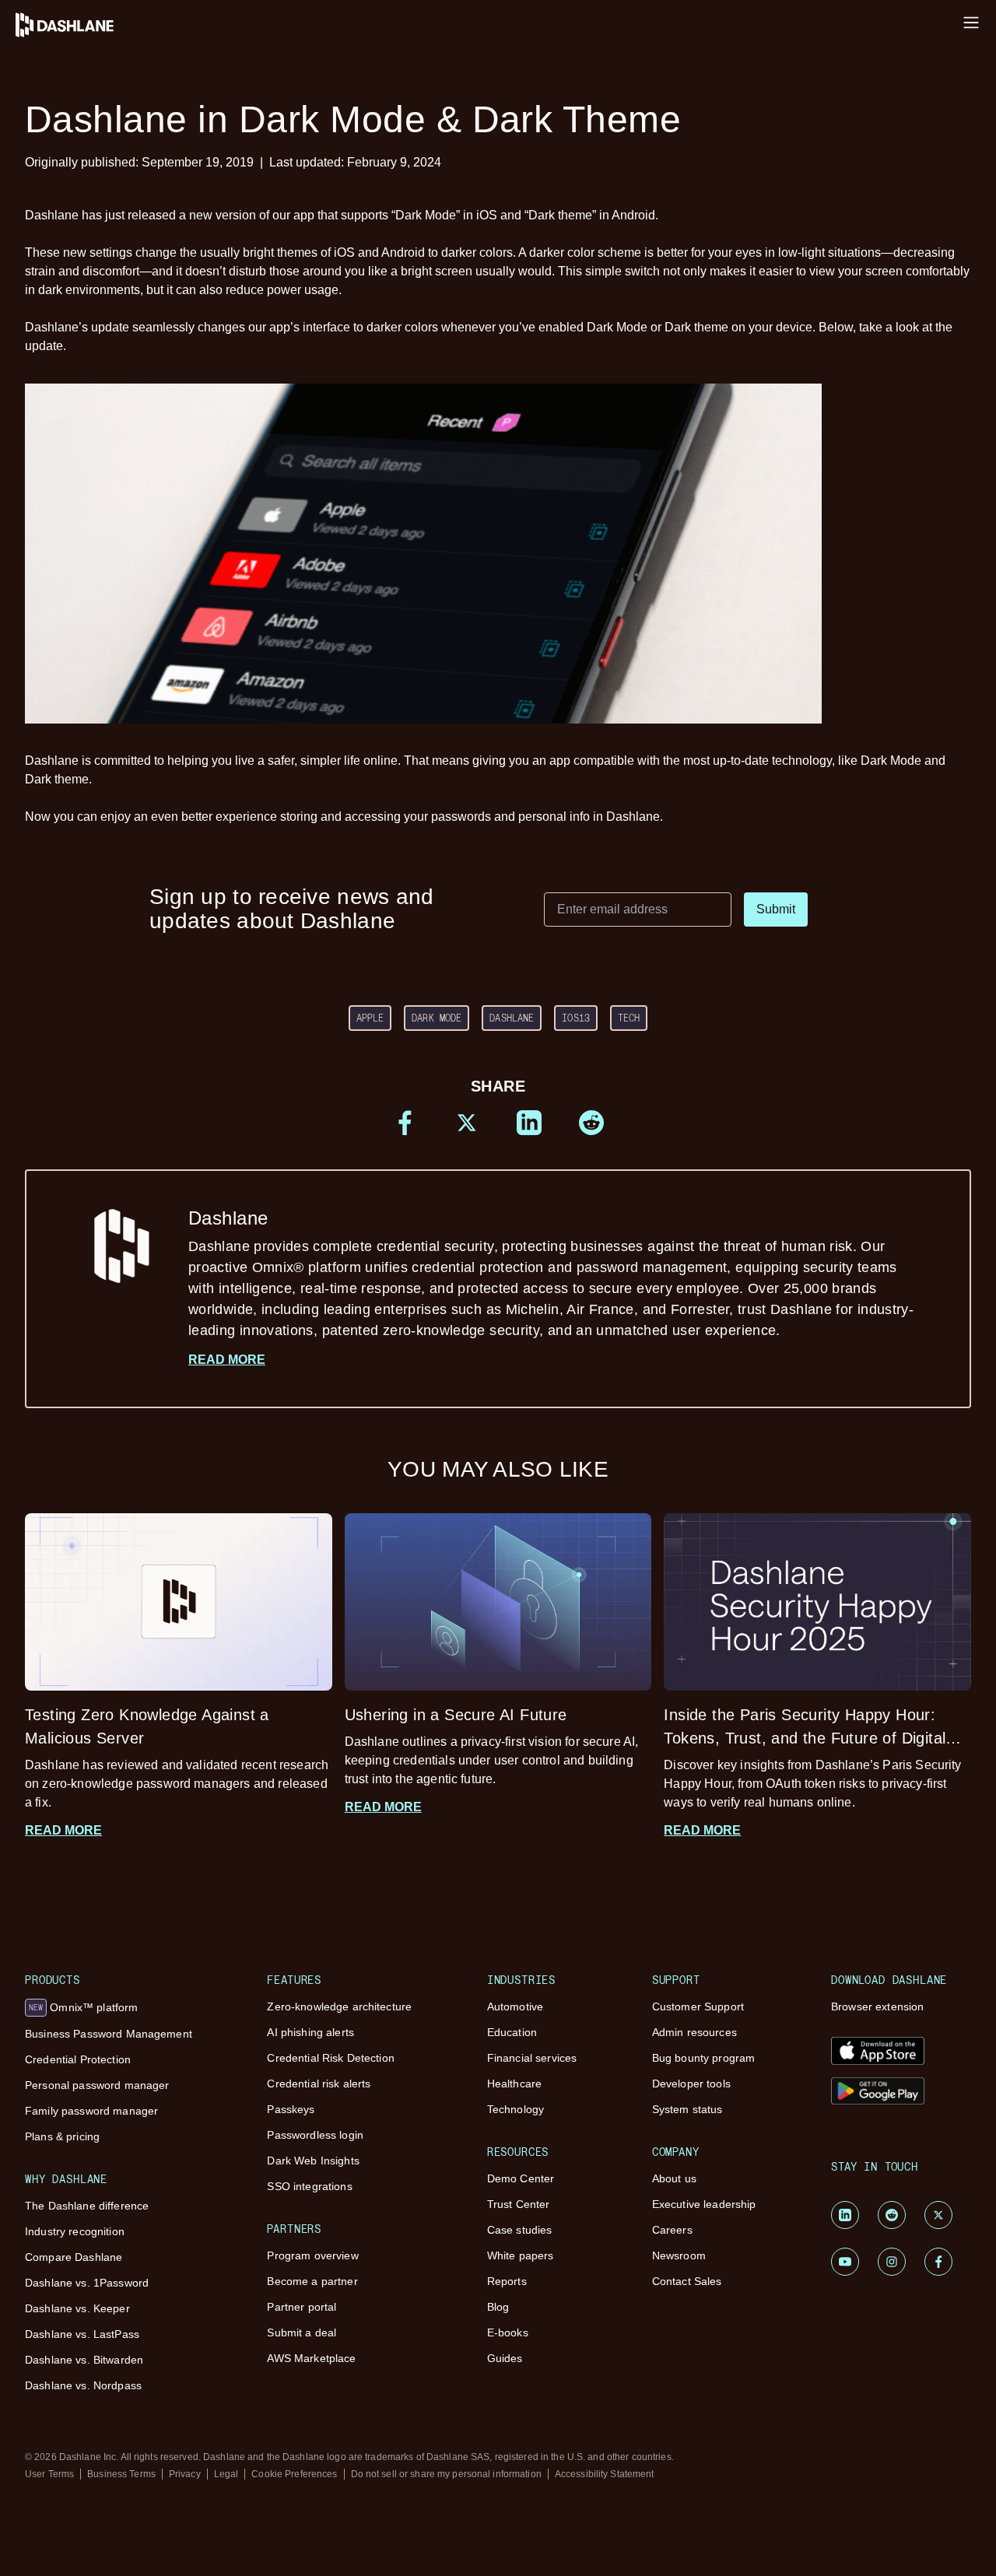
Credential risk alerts (319, 2084)
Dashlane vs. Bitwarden (84, 2360)
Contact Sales (687, 2281)
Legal (226, 2474)
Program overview (312, 2255)
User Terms (49, 2474)
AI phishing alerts (310, 2032)
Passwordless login (315, 2135)
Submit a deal (302, 2332)
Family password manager (91, 2111)
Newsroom (679, 2255)
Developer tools (691, 2084)
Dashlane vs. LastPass (82, 2334)
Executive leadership (704, 2204)
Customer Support (698, 2006)
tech (629, 1018)
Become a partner (312, 2281)
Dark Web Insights (313, 2161)
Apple (370, 1018)
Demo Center (521, 2178)
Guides (505, 2358)
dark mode (437, 1018)
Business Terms (121, 2474)
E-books (508, 2332)
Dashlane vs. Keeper (77, 2308)
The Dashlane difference (87, 2206)
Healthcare (514, 2084)
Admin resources (694, 2032)
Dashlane (512, 1018)
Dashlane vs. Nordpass (83, 2385)
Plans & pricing (62, 2136)
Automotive (515, 2006)
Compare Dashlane (74, 2257)
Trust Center (519, 2204)
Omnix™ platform (83, 2007)
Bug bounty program (704, 2058)
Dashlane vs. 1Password (87, 2283)
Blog (498, 2307)
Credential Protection (78, 2059)
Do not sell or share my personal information (446, 2474)
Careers (672, 2230)
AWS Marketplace (311, 2358)
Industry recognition (75, 2231)
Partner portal (302, 2307)
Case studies (520, 2230)
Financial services (532, 2058)
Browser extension (877, 2006)
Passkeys (291, 2109)
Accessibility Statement (605, 2474)
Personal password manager (97, 2085)
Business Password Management (109, 2034)
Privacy (185, 2474)
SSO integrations (309, 2186)
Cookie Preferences (294, 2474)
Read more (227, 1360)
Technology (516, 2109)
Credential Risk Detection (331, 2058)
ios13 (576, 1018)
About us (674, 2178)
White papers (521, 2255)
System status (687, 2109)
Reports (507, 2281)
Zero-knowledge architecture (339, 2006)
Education (512, 2032)
